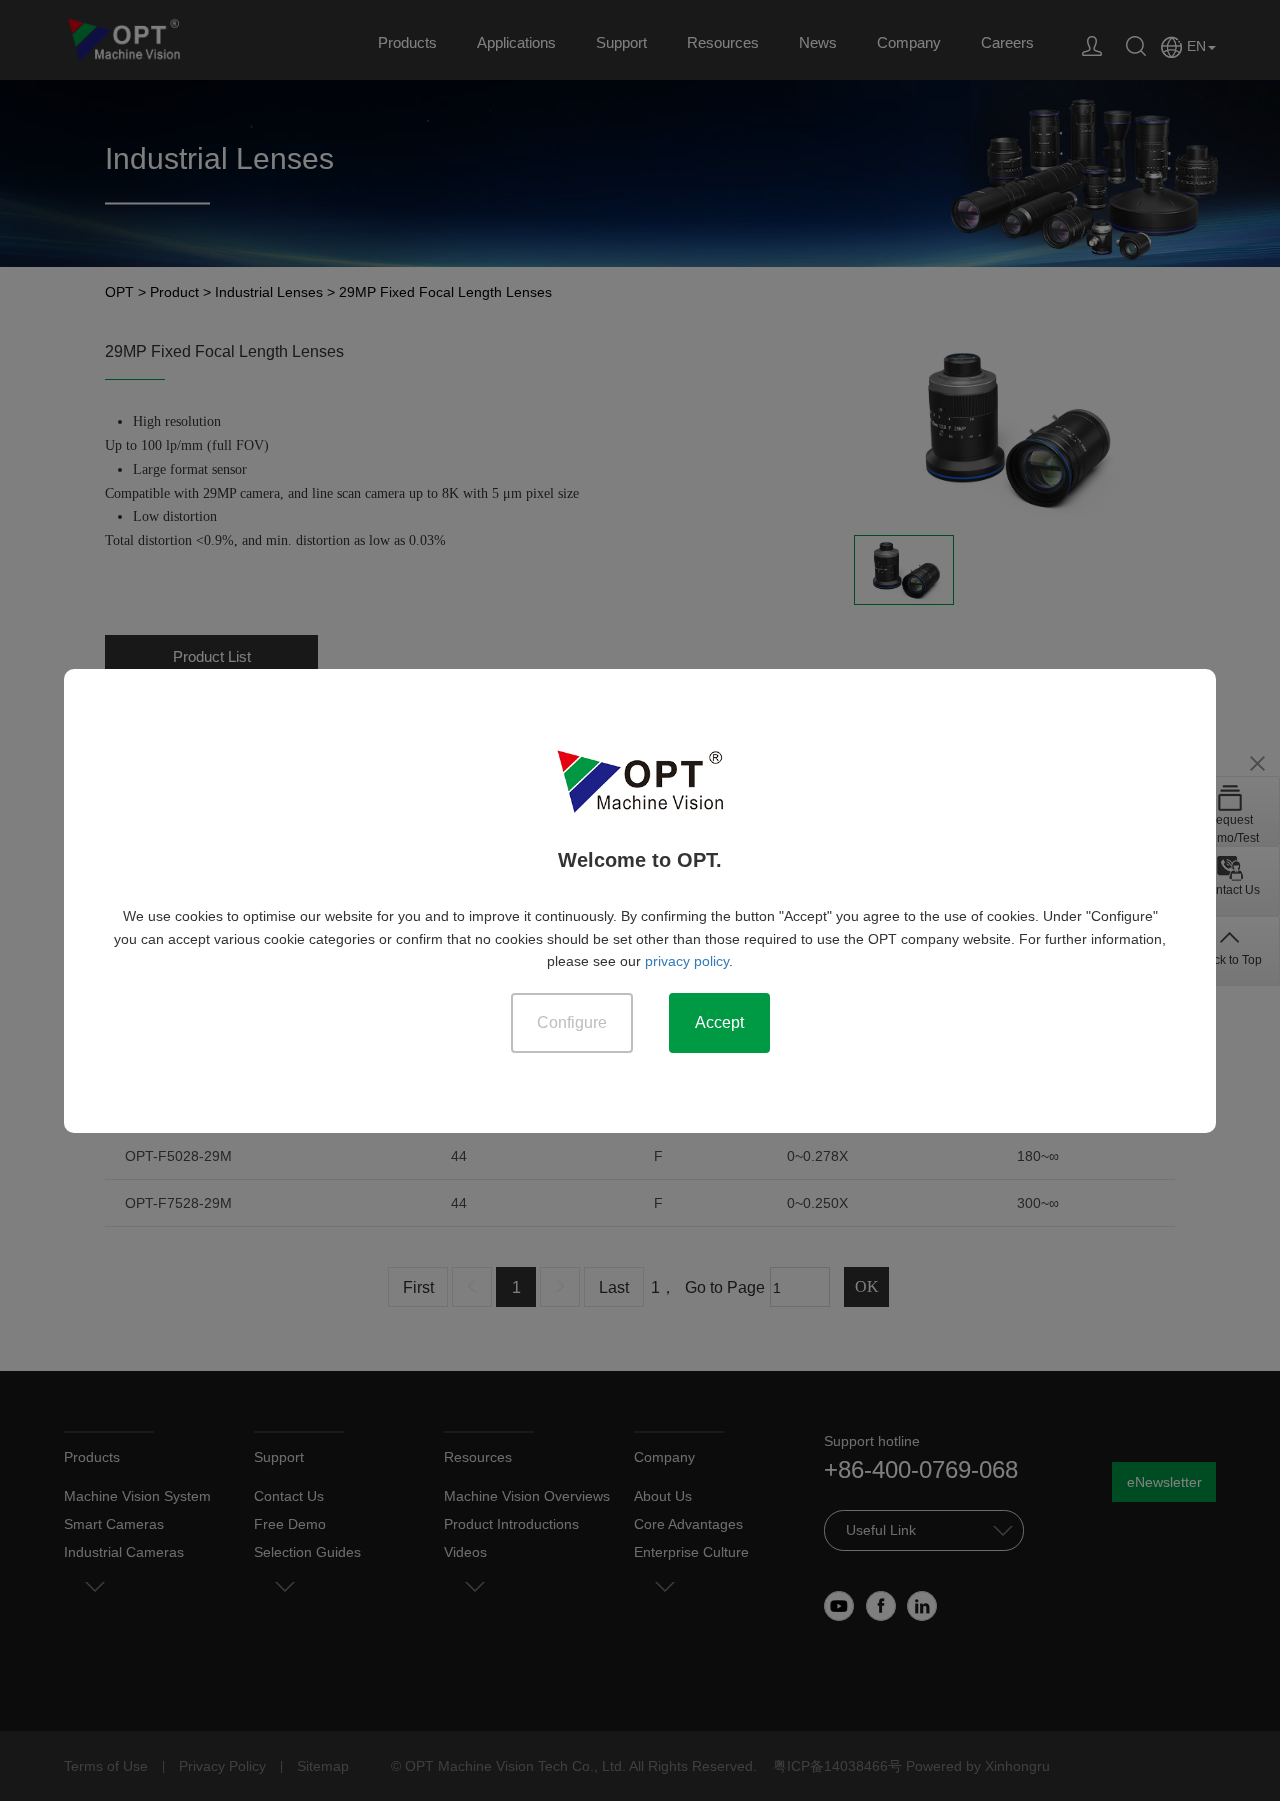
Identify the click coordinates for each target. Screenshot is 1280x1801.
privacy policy (687, 961)
